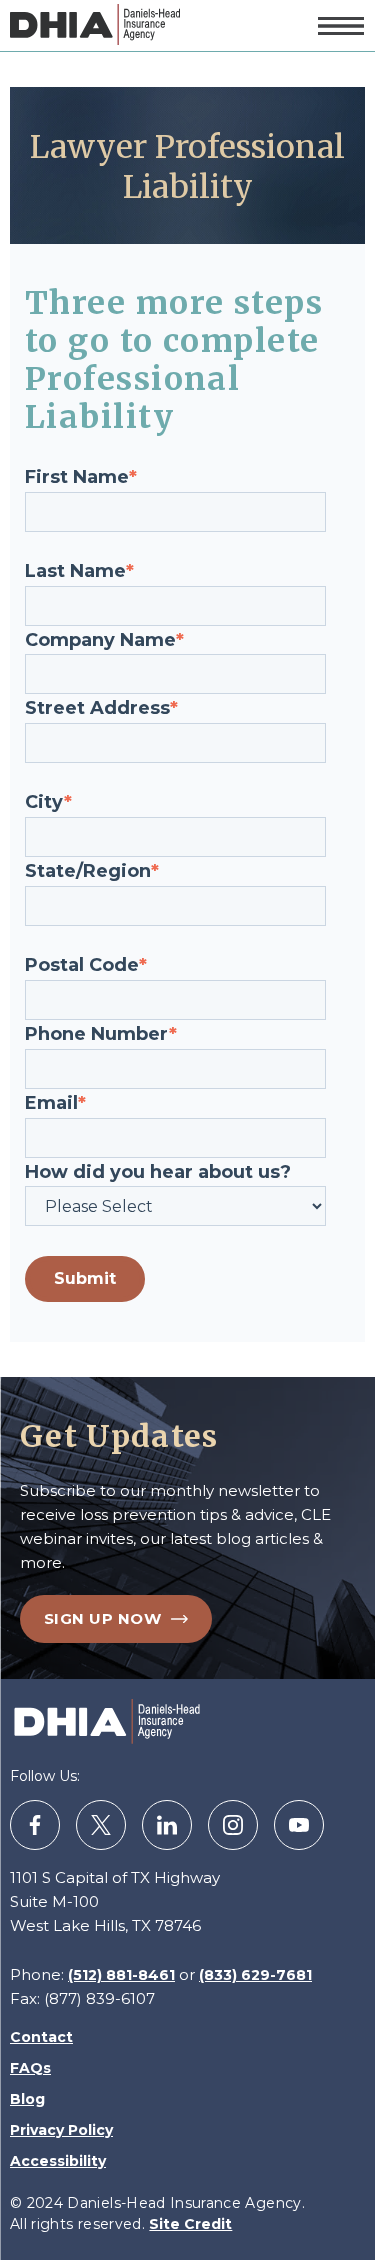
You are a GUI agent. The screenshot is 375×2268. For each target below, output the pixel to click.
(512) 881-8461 (121, 1975)
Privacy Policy (61, 2130)
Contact (41, 2037)
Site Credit (190, 2224)
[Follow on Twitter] (101, 1825)
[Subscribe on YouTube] (299, 1825)
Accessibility (58, 2161)
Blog (27, 2099)
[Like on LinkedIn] (167, 1825)
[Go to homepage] (95, 25)
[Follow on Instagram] (233, 1825)
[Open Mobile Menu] (341, 26)
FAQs (30, 2068)
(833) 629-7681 (255, 1975)
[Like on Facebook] (35, 1825)
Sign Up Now (102, 1618)
